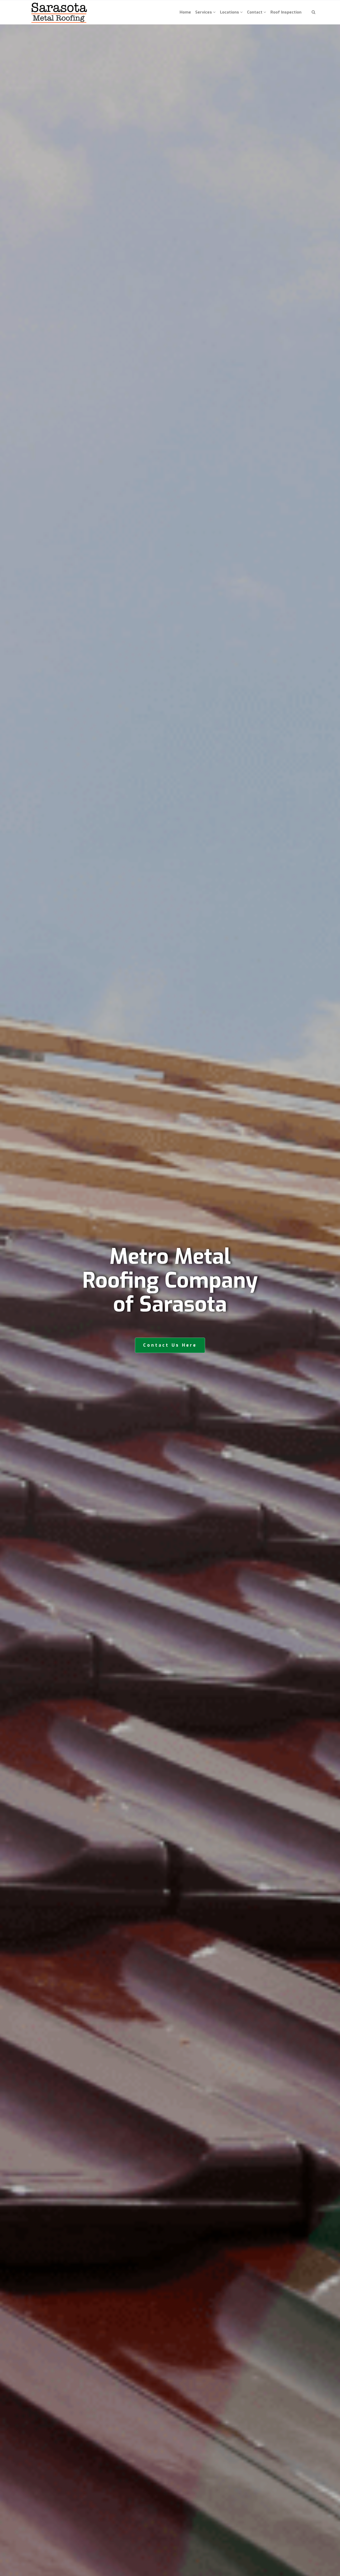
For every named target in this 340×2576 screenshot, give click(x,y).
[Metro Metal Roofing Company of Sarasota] (59, 12)
